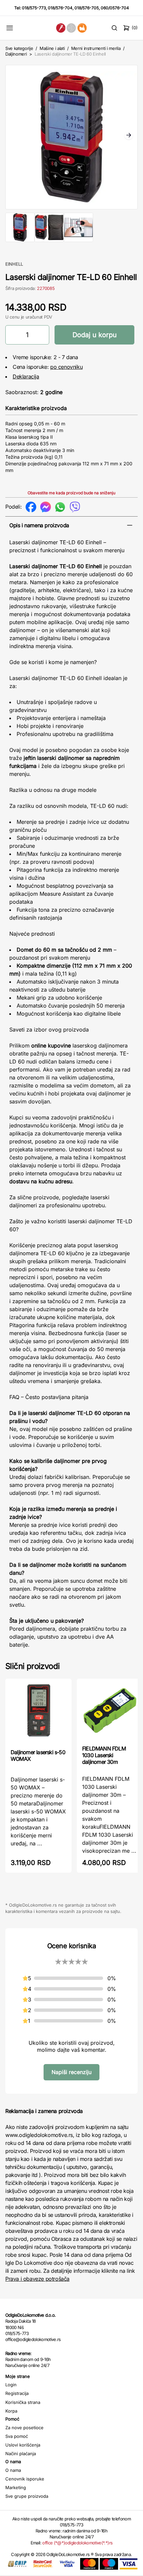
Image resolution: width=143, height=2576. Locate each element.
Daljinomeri (16, 54)
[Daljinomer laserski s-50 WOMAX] (38, 1713)
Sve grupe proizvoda (27, 2496)
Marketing (16, 2487)
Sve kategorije (19, 48)
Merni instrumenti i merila (96, 48)
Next (129, 136)
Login (11, 2385)
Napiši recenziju (71, 2072)
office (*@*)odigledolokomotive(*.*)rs (77, 2543)
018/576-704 (60, 8)
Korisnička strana (23, 2402)
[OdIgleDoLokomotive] (72, 28)
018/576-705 (87, 8)
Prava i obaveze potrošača (37, 2279)
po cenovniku (66, 367)
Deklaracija (26, 376)
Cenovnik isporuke (25, 2479)
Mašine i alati (52, 48)
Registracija (17, 2393)
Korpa (11, 2411)
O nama (13, 2470)
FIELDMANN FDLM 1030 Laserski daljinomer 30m (104, 1755)
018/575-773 (34, 8)
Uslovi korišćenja (23, 2445)
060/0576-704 (115, 8)
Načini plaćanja (21, 2454)
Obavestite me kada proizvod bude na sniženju (71, 493)
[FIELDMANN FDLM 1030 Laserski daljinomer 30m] (110, 1711)
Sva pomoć (17, 2436)
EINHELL (14, 264)
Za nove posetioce (24, 2428)
